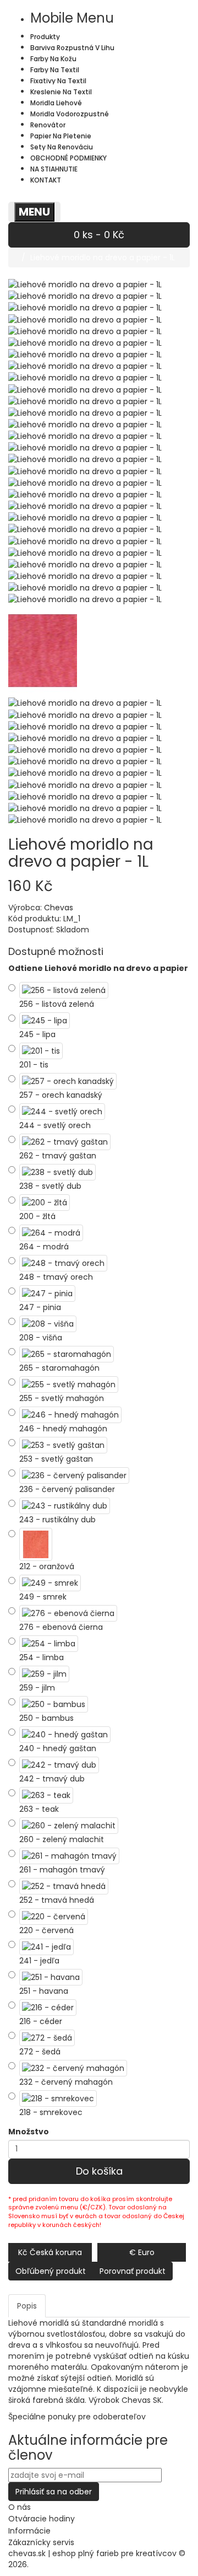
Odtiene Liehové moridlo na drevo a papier (98, 968)
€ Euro (142, 2252)
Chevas (59, 908)
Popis (27, 2306)
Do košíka (99, 2171)
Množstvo (29, 2132)
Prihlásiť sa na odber (54, 2492)
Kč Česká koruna (50, 2252)
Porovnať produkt (133, 2271)
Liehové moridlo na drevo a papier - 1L (103, 257)
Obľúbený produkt (51, 2271)
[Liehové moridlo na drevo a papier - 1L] (85, 296)
